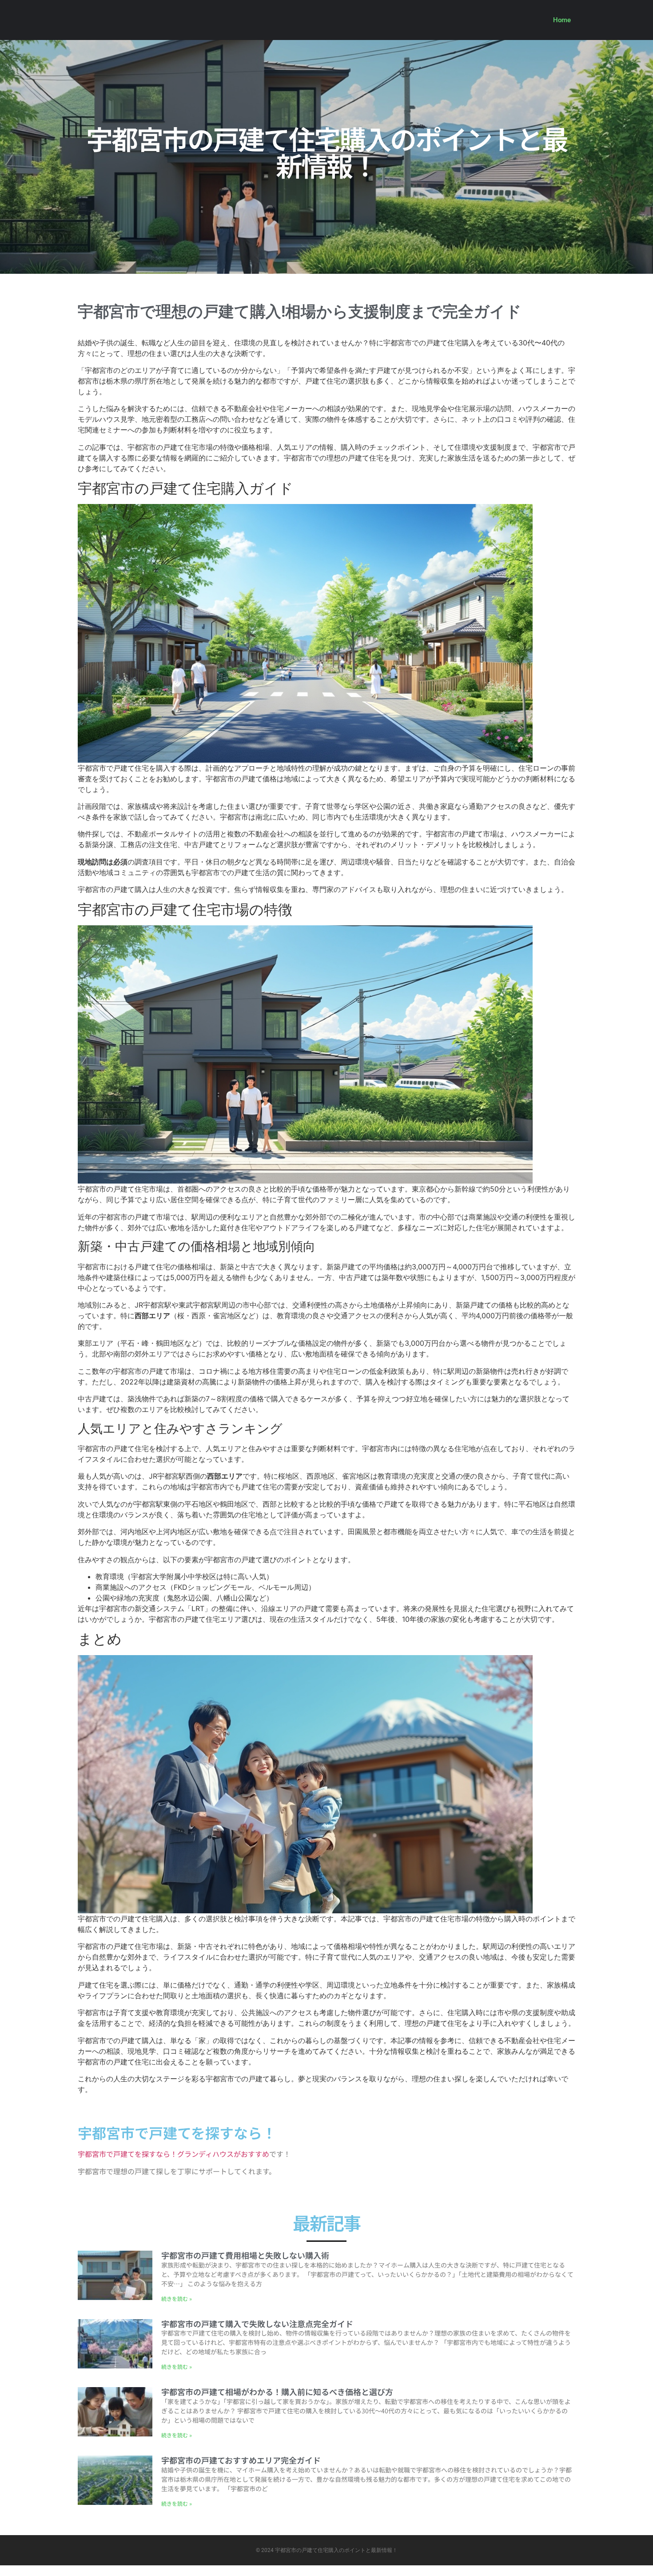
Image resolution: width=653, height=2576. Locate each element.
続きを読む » (177, 2298)
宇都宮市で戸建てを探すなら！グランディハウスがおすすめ (173, 2154)
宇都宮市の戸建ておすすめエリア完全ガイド (241, 2460)
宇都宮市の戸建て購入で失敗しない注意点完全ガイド (257, 2324)
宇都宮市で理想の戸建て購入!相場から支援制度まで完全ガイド (300, 312)
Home (562, 20)
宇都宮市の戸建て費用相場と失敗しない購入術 (245, 2255)
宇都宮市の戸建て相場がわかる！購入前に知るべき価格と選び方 (277, 2392)
